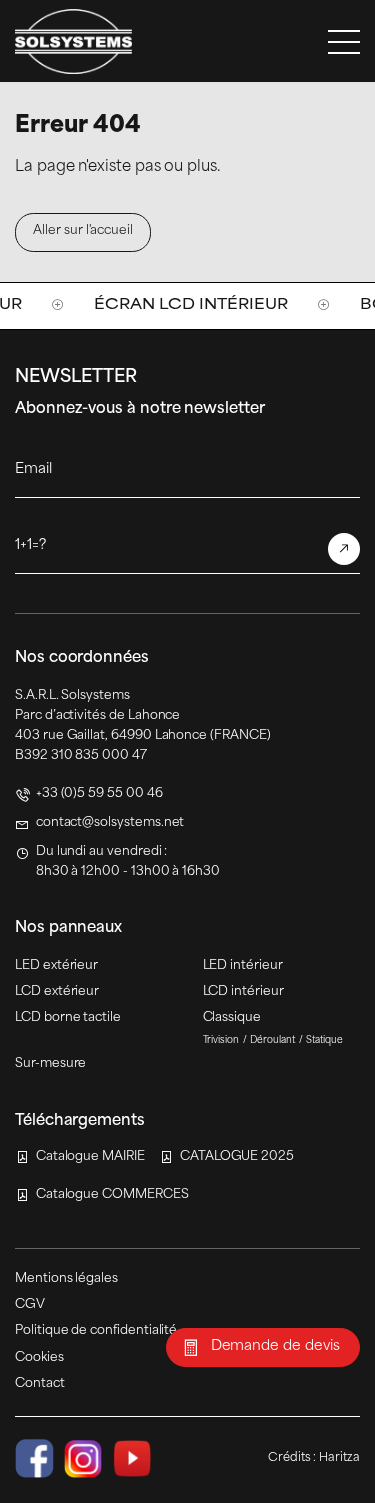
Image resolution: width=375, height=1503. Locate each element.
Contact (40, 1384)
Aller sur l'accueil (83, 231)
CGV (30, 1305)
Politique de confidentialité (96, 1331)
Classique (232, 1018)
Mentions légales (66, 1279)
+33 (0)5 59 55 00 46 (99, 794)
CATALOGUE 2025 (237, 1157)
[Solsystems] (73, 41)
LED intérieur (243, 966)
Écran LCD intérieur (144, 305)
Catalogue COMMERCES (112, 1195)
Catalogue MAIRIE (90, 1157)
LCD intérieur (243, 992)
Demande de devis (275, 1346)
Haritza (339, 1458)
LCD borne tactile (68, 1018)
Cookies (39, 1358)
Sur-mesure (50, 1064)
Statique (324, 1040)
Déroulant (272, 1040)
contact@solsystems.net (110, 823)
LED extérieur (56, 966)
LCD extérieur (57, 992)
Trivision (221, 1040)
